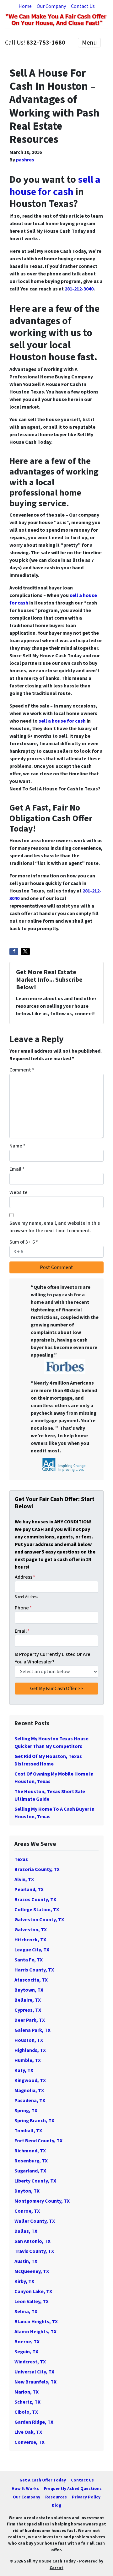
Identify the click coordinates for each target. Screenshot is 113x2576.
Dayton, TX (27, 2191)
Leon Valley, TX (32, 2302)
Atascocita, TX (31, 1980)
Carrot (56, 2568)
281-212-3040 (79, 289)
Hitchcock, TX (30, 1940)
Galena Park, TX (32, 2030)
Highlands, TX (30, 2050)
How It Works (25, 2489)
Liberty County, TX (35, 2181)
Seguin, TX (26, 2352)
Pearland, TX (29, 1890)
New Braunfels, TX (35, 2382)
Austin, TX (26, 2261)
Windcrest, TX (30, 2362)
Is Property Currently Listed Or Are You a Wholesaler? (53, 1658)
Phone (23, 1608)
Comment (22, 1070)
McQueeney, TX (32, 2271)
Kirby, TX (24, 2281)
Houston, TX (29, 2040)
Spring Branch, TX (34, 2121)
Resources (56, 2497)
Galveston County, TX (39, 1920)
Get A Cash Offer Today (43, 2480)
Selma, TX (26, 2312)
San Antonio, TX (32, 2241)
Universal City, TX (34, 2372)
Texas (21, 1859)
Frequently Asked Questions (73, 2489)
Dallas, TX (26, 2231)
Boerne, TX (27, 2342)
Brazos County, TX (35, 1900)
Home (25, 6)
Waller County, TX (35, 2221)
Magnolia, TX (29, 2091)
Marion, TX (27, 2392)
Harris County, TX (34, 1970)
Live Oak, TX (28, 2432)
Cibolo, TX (26, 2412)
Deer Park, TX (30, 2020)
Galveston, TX (31, 1930)
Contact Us (83, 6)
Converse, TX (30, 2442)
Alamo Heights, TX (35, 2332)
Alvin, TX (24, 1879)
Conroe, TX (27, 2211)
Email (17, 1169)
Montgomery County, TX (42, 2201)
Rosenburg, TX (31, 2161)
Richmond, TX (30, 2151)
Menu (89, 43)
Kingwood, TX (30, 2080)
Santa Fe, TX (29, 1960)
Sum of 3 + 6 (24, 1242)
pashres (25, 160)
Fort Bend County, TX (38, 2141)
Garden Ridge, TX (34, 2422)
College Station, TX (37, 1910)
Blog (56, 2505)
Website (19, 1192)
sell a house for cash (55, 186)
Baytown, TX (29, 1990)
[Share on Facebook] (14, 952)
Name (17, 1146)
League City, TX (32, 1950)
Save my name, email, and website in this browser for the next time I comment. (55, 1227)
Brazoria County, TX (37, 1869)
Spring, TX (26, 2111)
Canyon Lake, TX (33, 2291)
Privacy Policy (86, 2497)
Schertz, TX (27, 2402)
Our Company (51, 6)
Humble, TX (28, 2060)
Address (25, 1577)
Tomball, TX (28, 2131)
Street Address (26, 1597)
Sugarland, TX (30, 2171)
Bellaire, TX (28, 2000)
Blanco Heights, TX (36, 2322)
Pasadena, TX (30, 2101)
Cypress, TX (28, 2010)
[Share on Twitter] (25, 952)
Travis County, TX (34, 2251)
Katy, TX (24, 2070)
